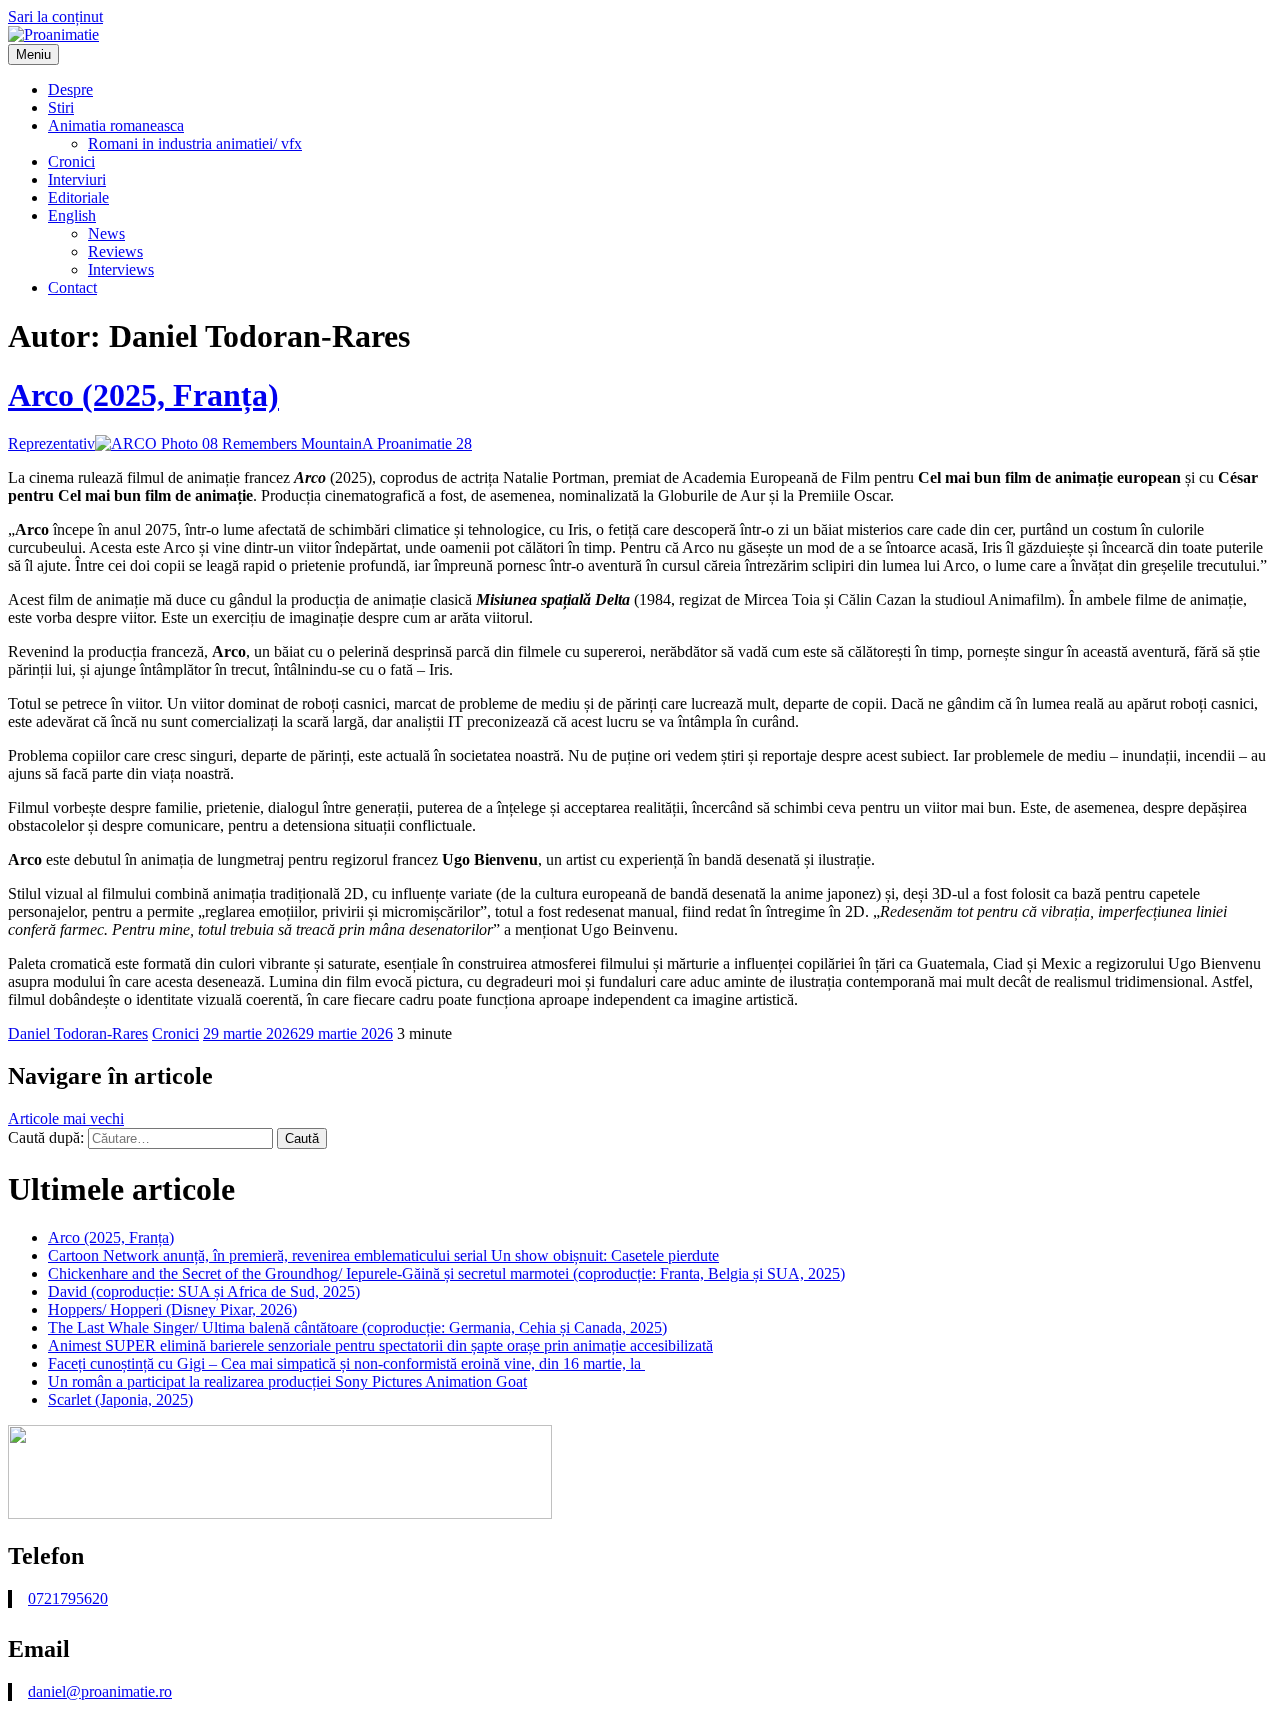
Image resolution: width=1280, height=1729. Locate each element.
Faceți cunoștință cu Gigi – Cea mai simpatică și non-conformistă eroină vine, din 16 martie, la (346, 1363)
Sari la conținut (55, 16)
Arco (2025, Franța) (143, 395)
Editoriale (78, 197)
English (72, 215)
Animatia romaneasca (116, 125)
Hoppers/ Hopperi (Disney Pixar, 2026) (172, 1309)
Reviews (115, 251)
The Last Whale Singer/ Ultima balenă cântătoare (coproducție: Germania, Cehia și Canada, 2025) (357, 1327)
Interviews (121, 269)
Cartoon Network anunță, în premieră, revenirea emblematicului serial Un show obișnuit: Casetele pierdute (383, 1255)
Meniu (33, 54)
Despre (70, 89)
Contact (72, 287)
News (106, 233)
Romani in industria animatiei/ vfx (195, 143)
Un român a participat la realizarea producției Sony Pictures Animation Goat (287, 1381)
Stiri (61, 107)
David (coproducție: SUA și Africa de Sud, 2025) (204, 1291)
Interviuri (77, 179)
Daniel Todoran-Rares (78, 1033)
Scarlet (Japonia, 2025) (120, 1399)
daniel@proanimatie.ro (100, 1691)
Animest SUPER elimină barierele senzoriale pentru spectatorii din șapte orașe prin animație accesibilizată (380, 1345)
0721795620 (68, 1598)
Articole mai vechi (66, 1118)
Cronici (71, 161)
